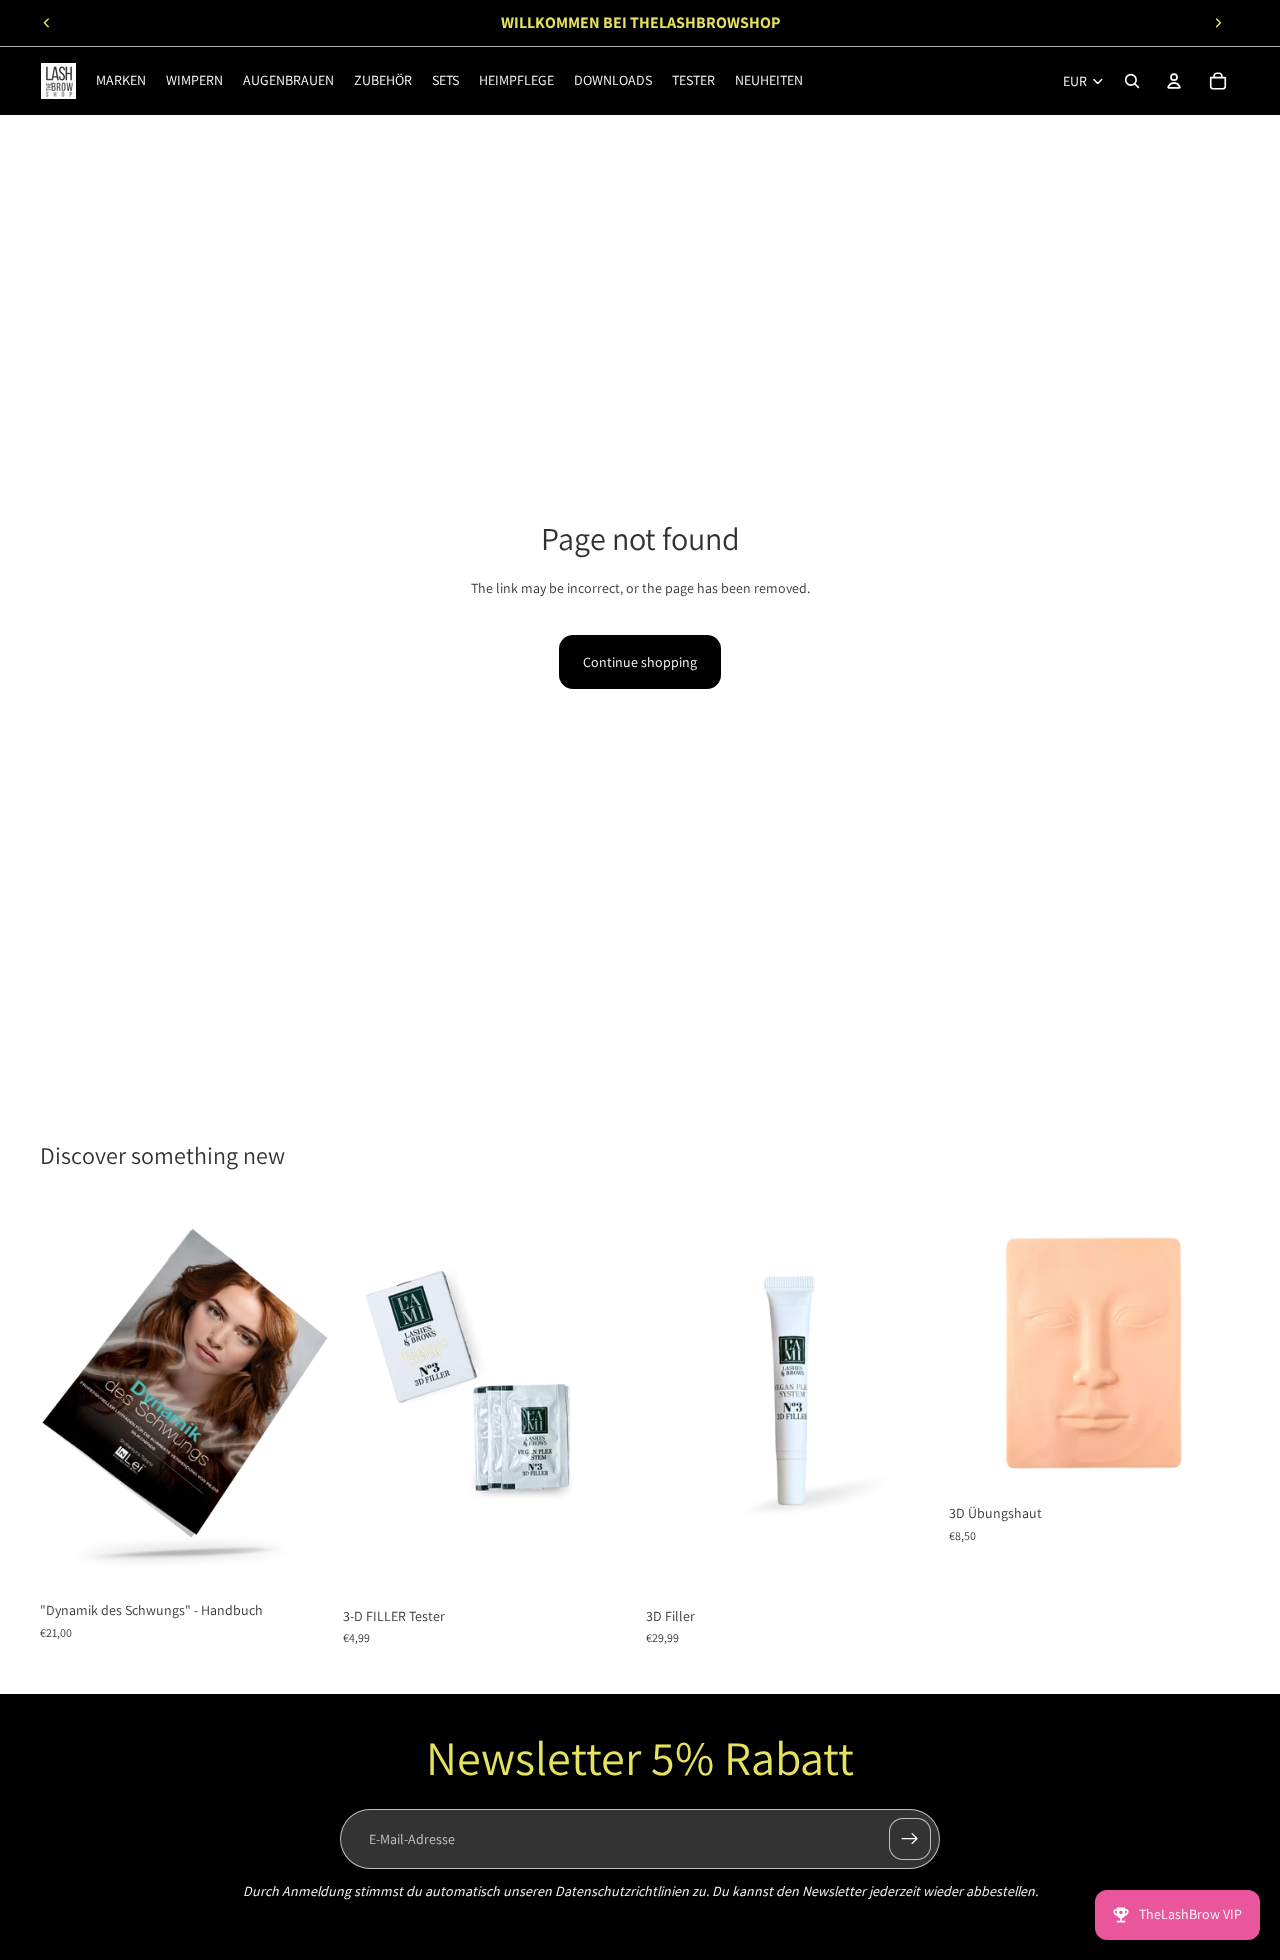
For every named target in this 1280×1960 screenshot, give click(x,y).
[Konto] (1174, 81)
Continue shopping (640, 662)
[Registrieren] (910, 1839)
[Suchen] (1132, 81)
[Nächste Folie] (1218, 23)
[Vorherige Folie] (47, 23)
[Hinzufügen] (300, 1561)
